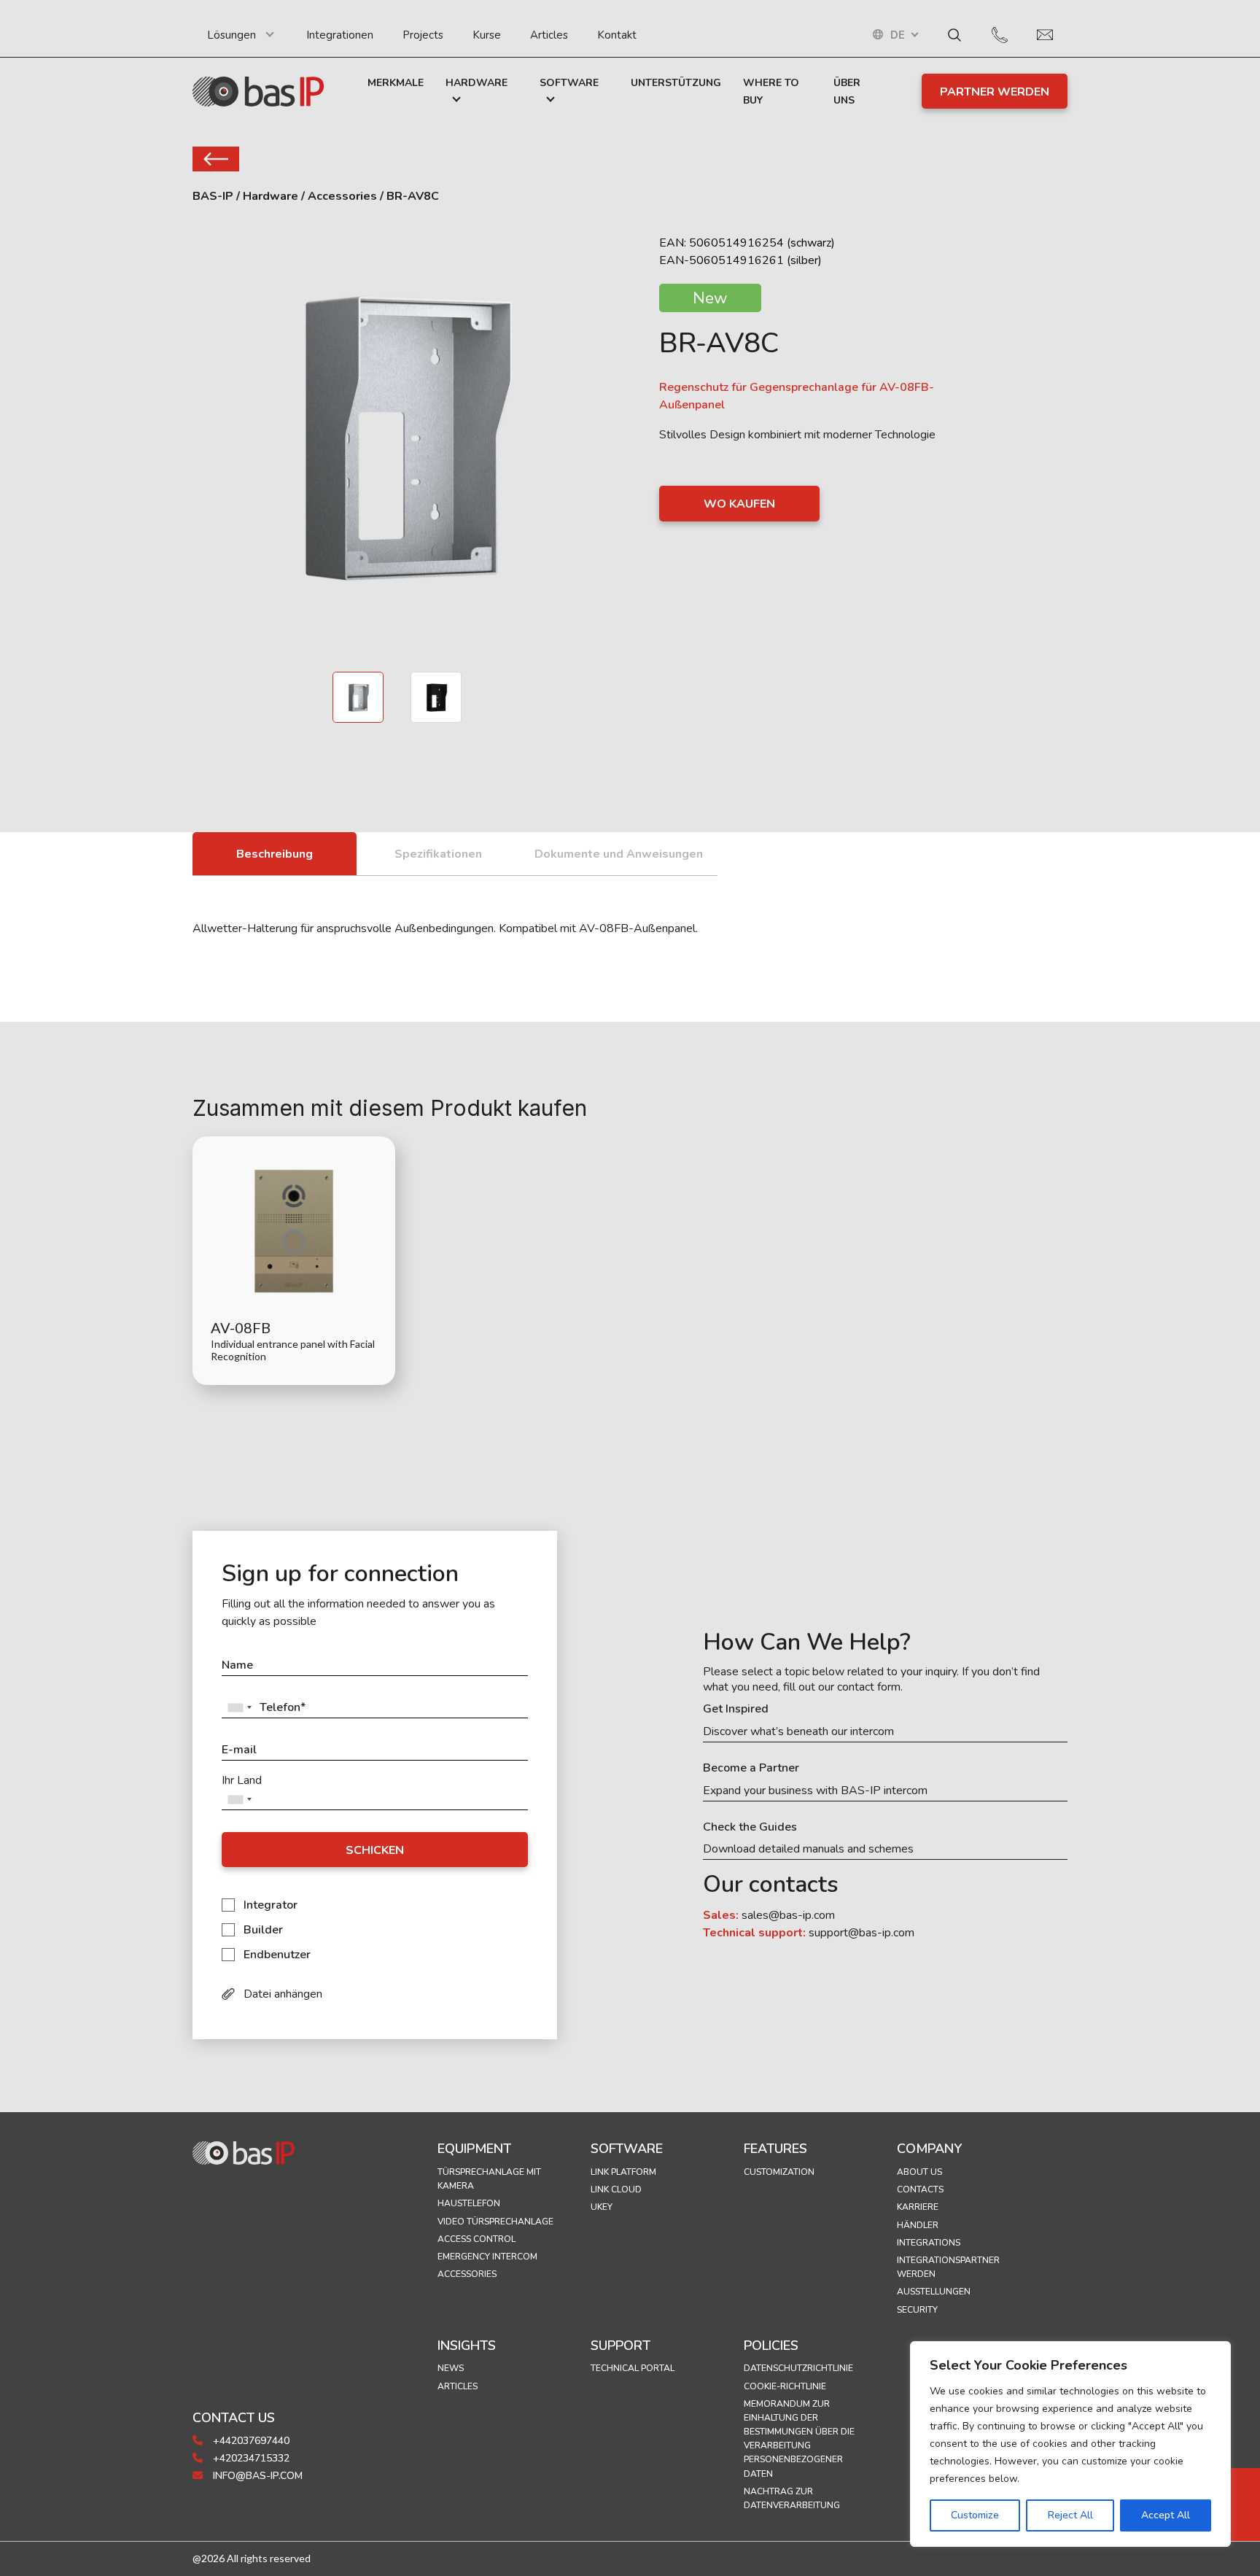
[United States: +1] (239, 1708)
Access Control (477, 2239)
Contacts (920, 2189)
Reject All (1070, 2515)
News (451, 2368)
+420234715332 (250, 2458)
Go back (216, 159)
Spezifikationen (438, 854)
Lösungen (232, 35)
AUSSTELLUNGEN (934, 2292)
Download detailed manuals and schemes (808, 1849)
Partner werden (995, 92)
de (898, 35)
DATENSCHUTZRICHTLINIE (798, 2368)
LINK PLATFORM (623, 2172)
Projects (423, 35)
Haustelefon (469, 2203)
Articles (549, 35)
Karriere (918, 2207)
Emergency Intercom (487, 2257)
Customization (779, 2172)
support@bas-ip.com (862, 1933)
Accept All (1166, 2515)
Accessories (467, 2274)
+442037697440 (250, 2441)
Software (569, 83)
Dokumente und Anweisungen (619, 854)
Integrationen (340, 35)
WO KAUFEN (739, 504)
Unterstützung (676, 83)
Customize (975, 2515)
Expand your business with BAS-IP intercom (815, 1791)
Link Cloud (616, 2189)
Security (917, 2310)
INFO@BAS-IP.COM (256, 2476)
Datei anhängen (283, 1994)
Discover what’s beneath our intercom (798, 1732)
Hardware (477, 83)
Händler (918, 2225)
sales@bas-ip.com (788, 1915)
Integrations (929, 2243)
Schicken (375, 1850)
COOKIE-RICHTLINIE (785, 2386)
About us (919, 2172)
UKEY (602, 2207)
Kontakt (617, 35)
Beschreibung (275, 854)
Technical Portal (633, 2368)
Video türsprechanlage (495, 2222)
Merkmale (396, 83)
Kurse (487, 35)
